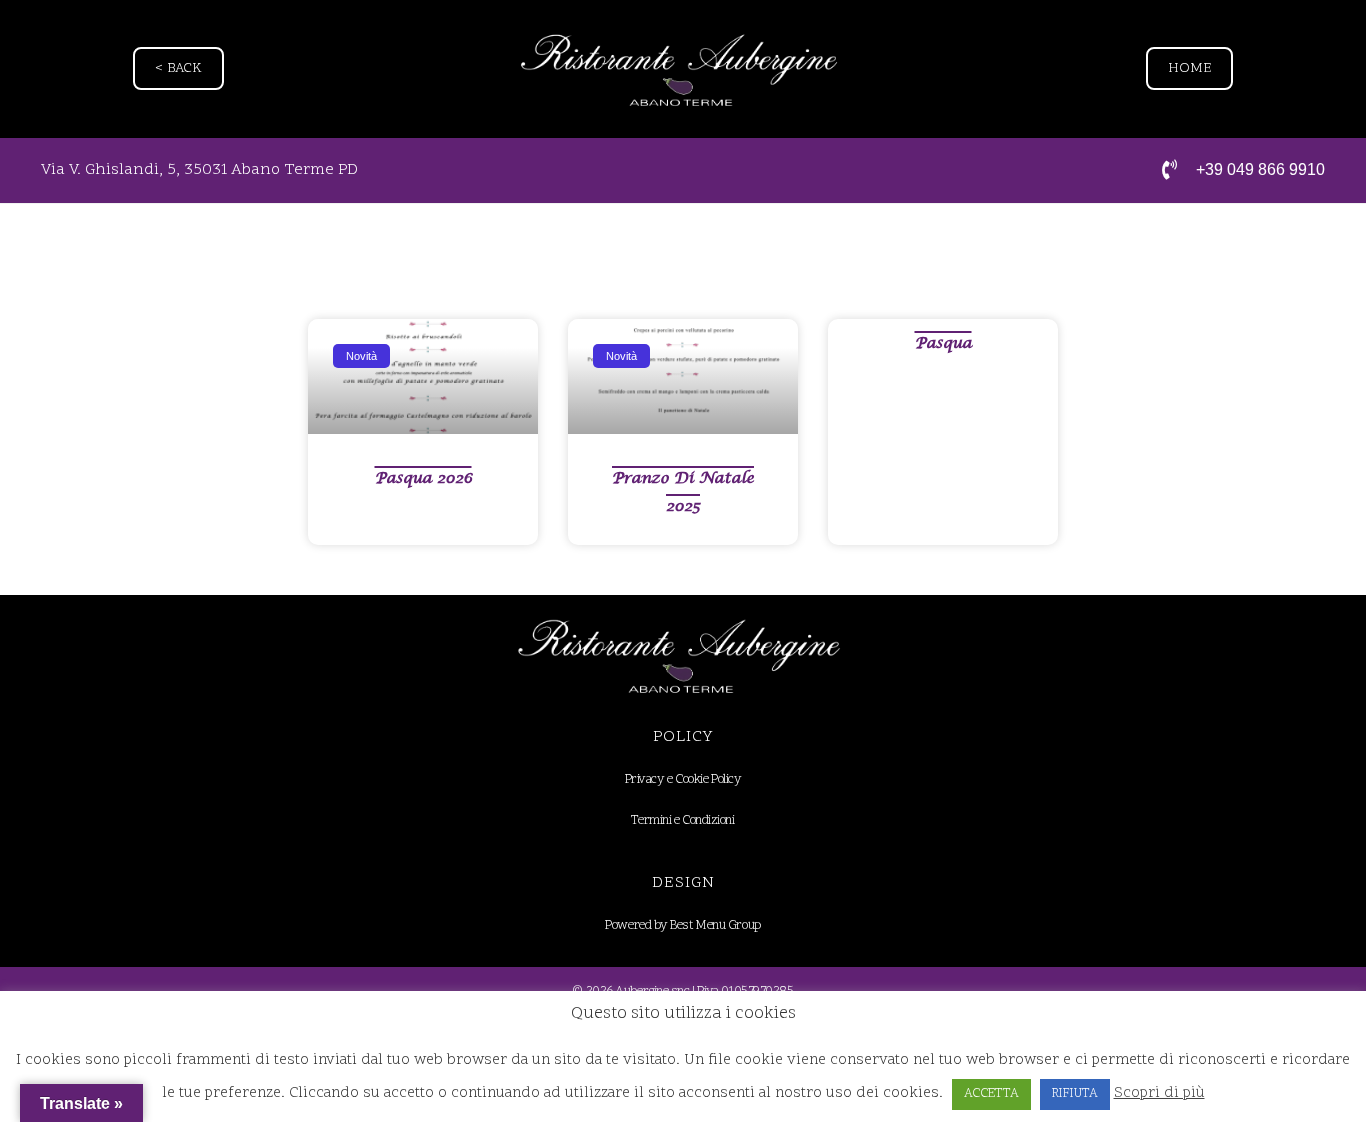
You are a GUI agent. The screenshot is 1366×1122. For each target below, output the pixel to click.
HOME (1189, 68)
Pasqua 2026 (423, 478)
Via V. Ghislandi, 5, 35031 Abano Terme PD (199, 170)
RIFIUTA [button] (1075, 1094)
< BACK (178, 68)
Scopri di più (1159, 1093)
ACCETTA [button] (991, 1094)
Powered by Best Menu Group (682, 926)
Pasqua (943, 343)
